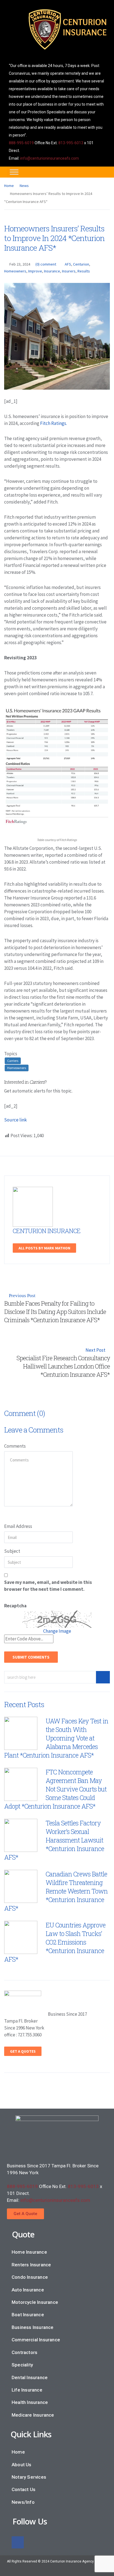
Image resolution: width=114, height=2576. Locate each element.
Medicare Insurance (33, 2415)
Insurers (69, 271)
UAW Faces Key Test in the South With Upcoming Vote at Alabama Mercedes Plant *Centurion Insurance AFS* (56, 1738)
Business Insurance (33, 2327)
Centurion (81, 264)
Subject (12, 1551)
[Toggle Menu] (14, 172)
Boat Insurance (28, 2315)
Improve (35, 271)
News (24, 186)
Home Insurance (29, 2252)
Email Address (18, 1526)
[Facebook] (18, 2542)
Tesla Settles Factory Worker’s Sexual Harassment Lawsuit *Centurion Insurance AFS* (54, 1840)
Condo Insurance (30, 2277)
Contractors (24, 2352)
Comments (15, 1446)
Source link (15, 1120)
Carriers (13, 1061)
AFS (68, 264)
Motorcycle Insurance (35, 2302)
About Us (22, 2465)
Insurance (52, 271)
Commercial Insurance (36, 2340)
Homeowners (15, 271)
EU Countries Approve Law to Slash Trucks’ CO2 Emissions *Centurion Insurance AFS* (55, 1942)
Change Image (57, 1631)
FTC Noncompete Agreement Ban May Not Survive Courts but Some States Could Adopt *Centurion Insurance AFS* (55, 1789)
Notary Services (29, 2477)
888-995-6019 (21, 143)
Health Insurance (30, 2402)
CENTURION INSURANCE (47, 1231)
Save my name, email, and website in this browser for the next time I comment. (48, 1586)
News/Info (23, 2502)
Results (84, 271)
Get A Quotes (23, 2051)
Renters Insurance (31, 2265)
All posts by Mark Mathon (44, 1248)
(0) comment (46, 264)
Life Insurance (27, 2390)
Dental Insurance (30, 2377)
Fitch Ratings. (54, 423)
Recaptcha (15, 1606)
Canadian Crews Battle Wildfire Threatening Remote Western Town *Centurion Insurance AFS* (56, 1891)
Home (9, 186)
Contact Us (24, 2489)
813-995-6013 (71, 143)
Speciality (22, 2365)
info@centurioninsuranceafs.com (50, 158)
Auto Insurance (28, 2290)
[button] (25, 2214)
